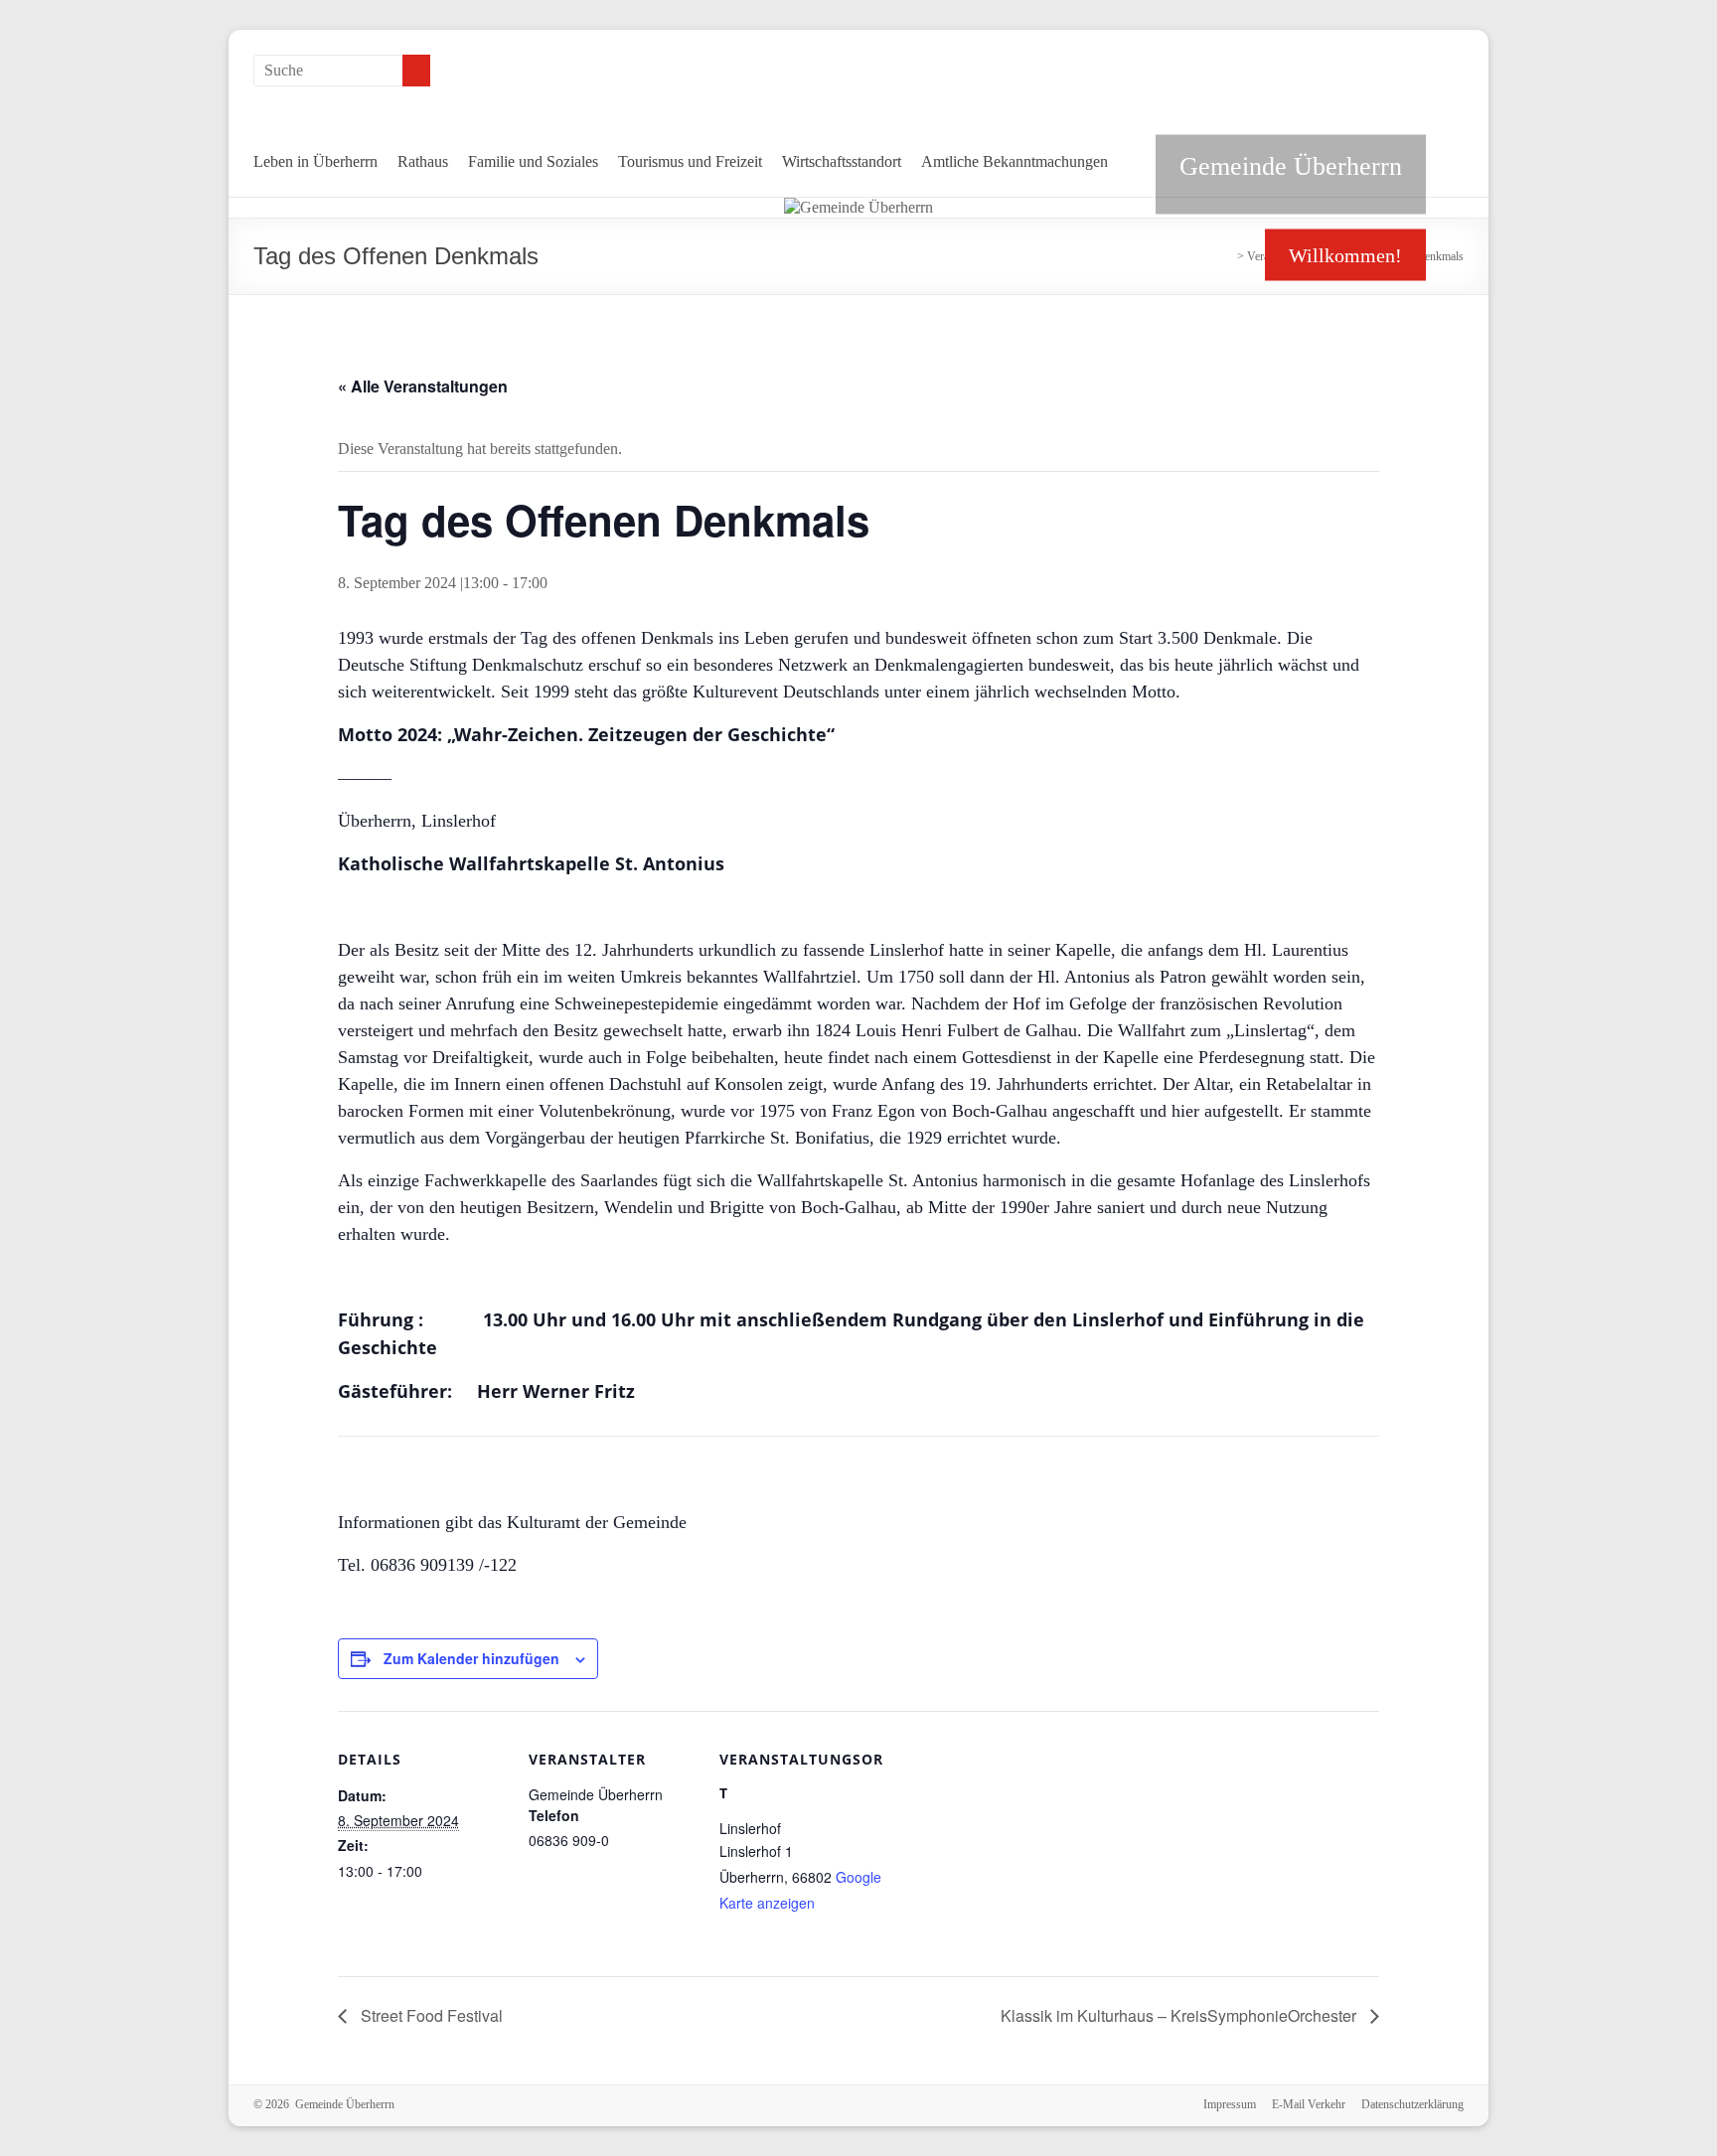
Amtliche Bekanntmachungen (1015, 161)
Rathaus (423, 161)
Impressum (1230, 2104)
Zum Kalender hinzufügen (471, 1658)
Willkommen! (1345, 255)
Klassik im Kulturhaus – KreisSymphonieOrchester (1180, 2015)
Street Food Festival (430, 2015)
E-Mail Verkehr (1309, 2104)
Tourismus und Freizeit (690, 161)
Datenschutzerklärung (1412, 2104)
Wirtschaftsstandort (842, 161)
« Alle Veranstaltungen (423, 386)
